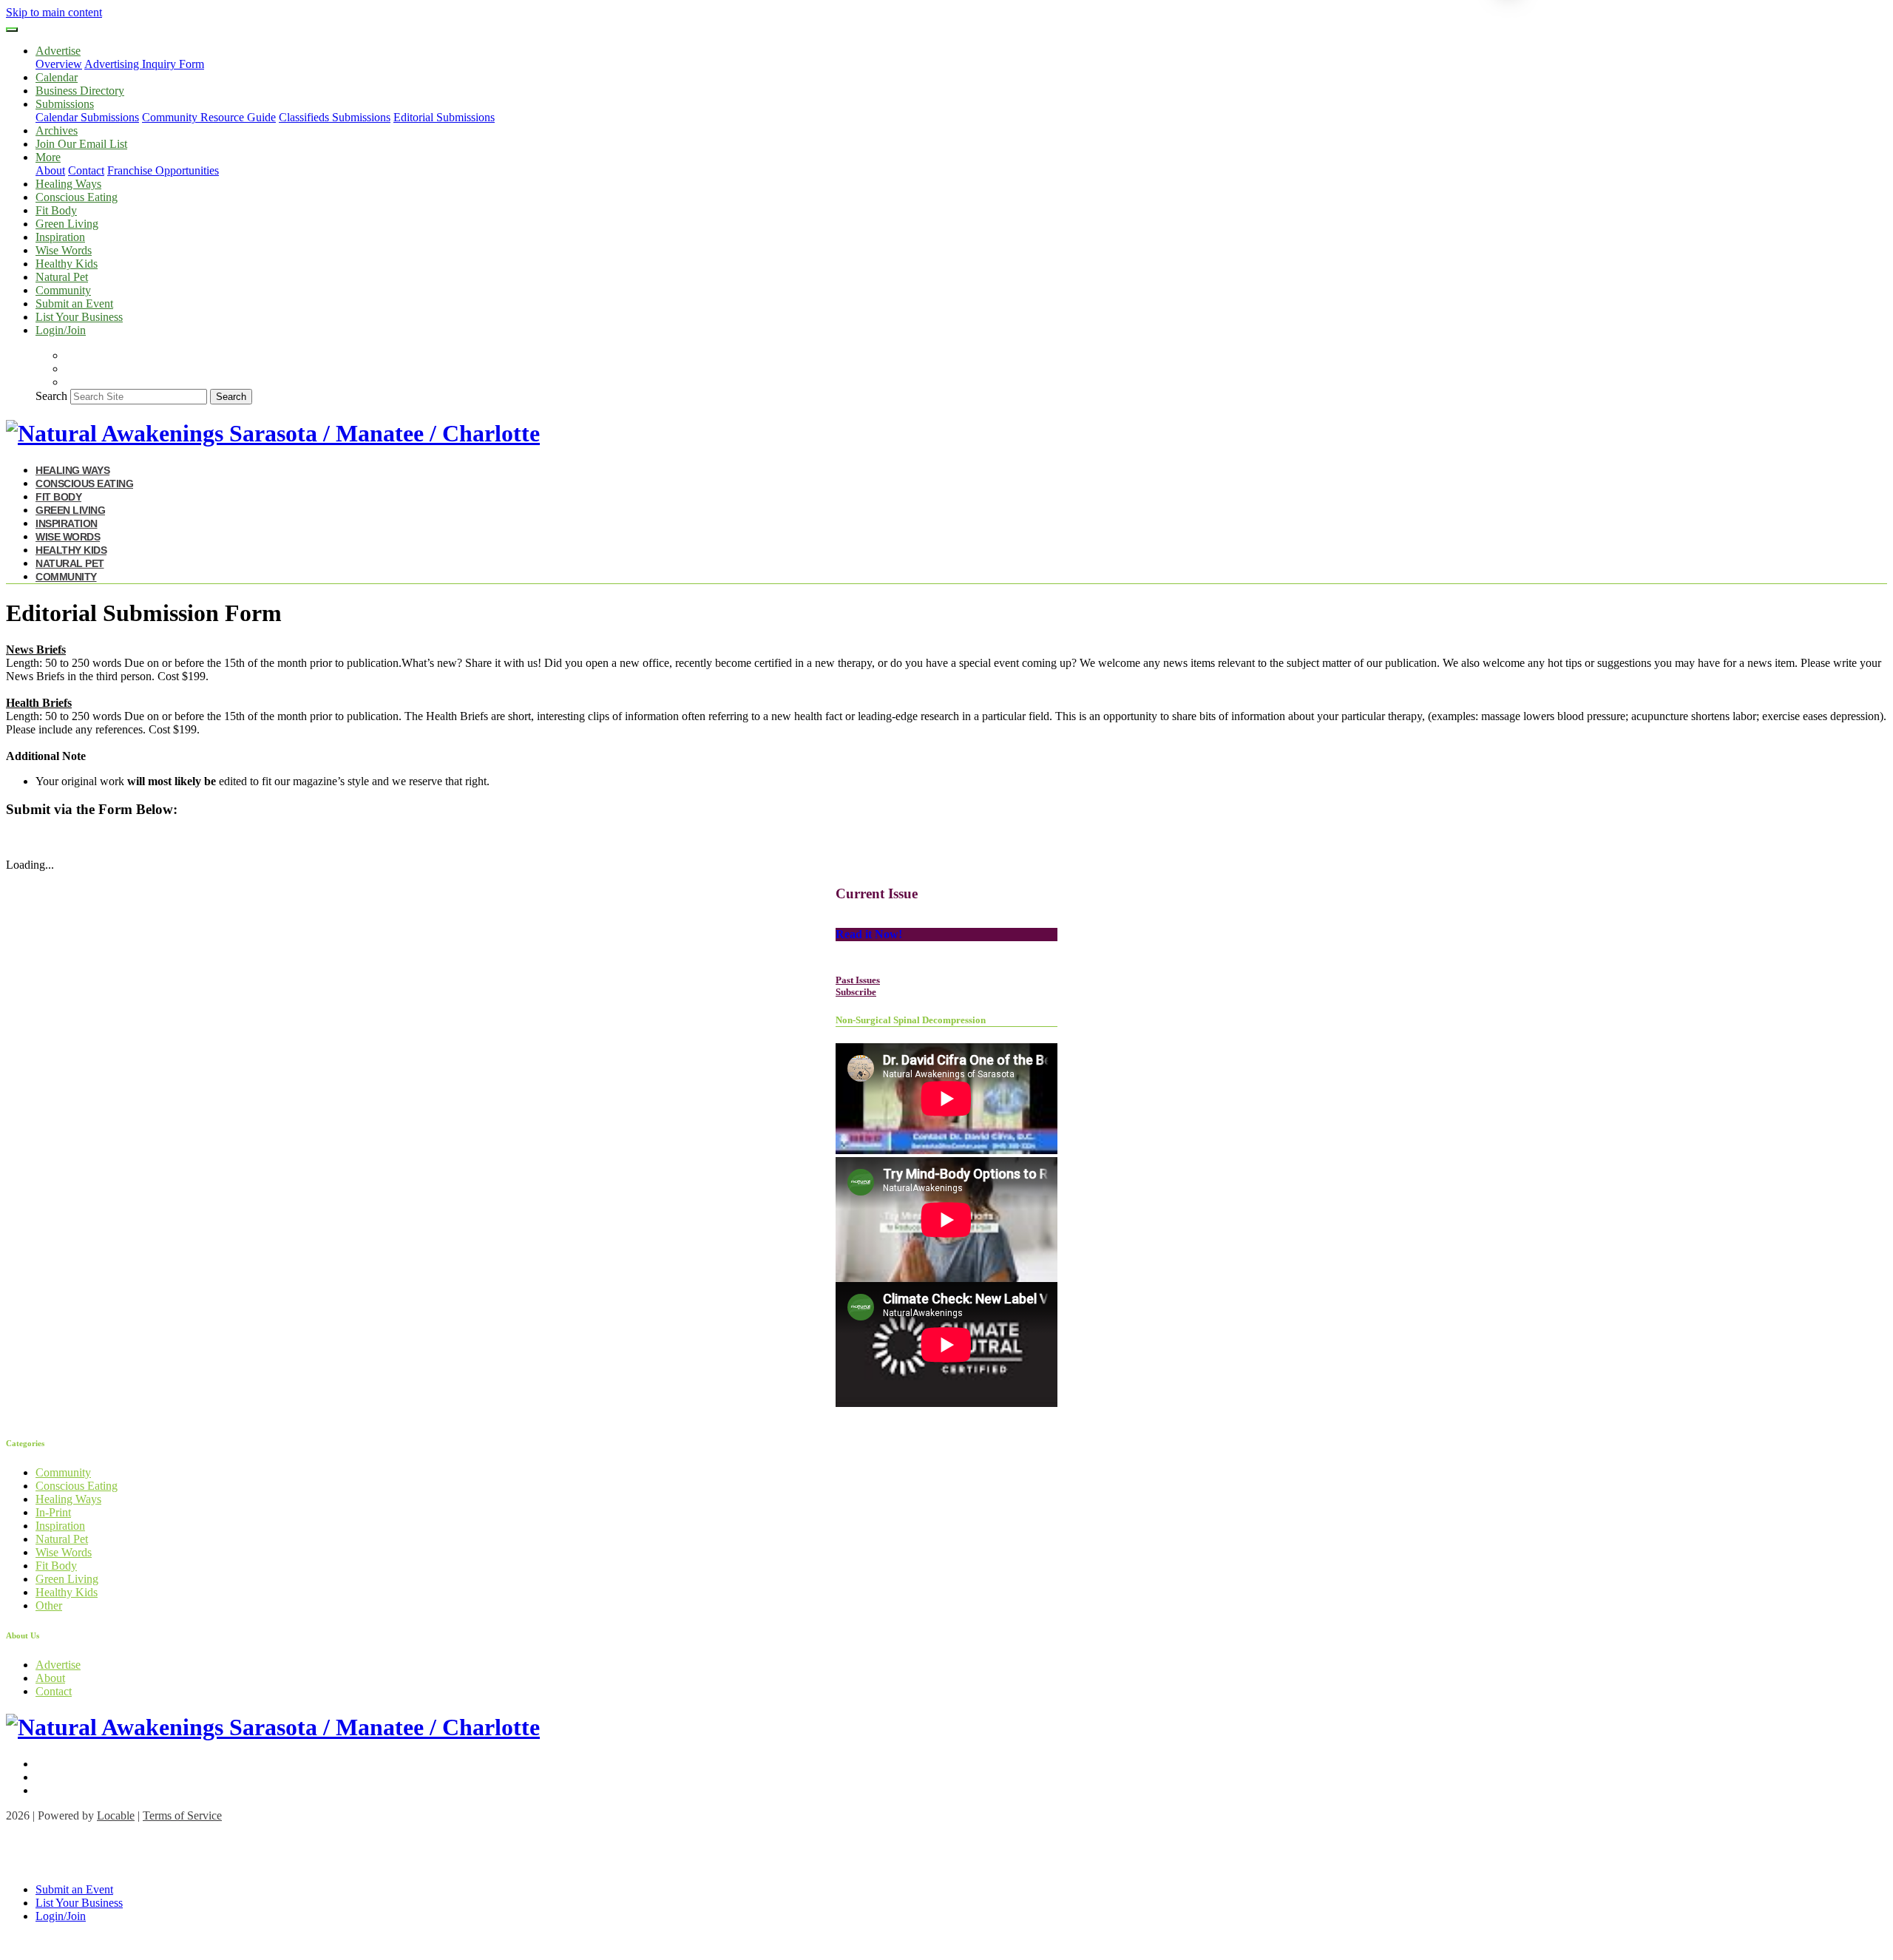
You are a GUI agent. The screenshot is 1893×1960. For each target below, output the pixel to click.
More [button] (48, 157)
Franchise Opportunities (163, 170)
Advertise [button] (58, 51)
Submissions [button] (65, 104)
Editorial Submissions (444, 117)
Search (51, 396)
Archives (57, 130)
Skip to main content (54, 12)
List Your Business (79, 317)
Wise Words (64, 250)
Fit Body (56, 210)
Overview (59, 64)
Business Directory (80, 91)
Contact (86, 170)
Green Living (67, 224)
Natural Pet (62, 277)
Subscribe (856, 992)
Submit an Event (74, 304)
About (50, 170)
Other (49, 1605)
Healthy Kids (67, 264)
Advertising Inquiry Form (144, 64)
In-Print (53, 1512)
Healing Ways (68, 184)
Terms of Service (182, 1815)
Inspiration (60, 237)
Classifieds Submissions (335, 117)
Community (63, 290)
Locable (116, 1815)
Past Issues (858, 980)
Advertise (58, 1665)
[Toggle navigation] (12, 30)
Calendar (57, 77)
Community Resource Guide (209, 117)
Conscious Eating (77, 197)
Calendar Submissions (87, 117)
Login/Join (61, 330)
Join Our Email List (81, 144)
